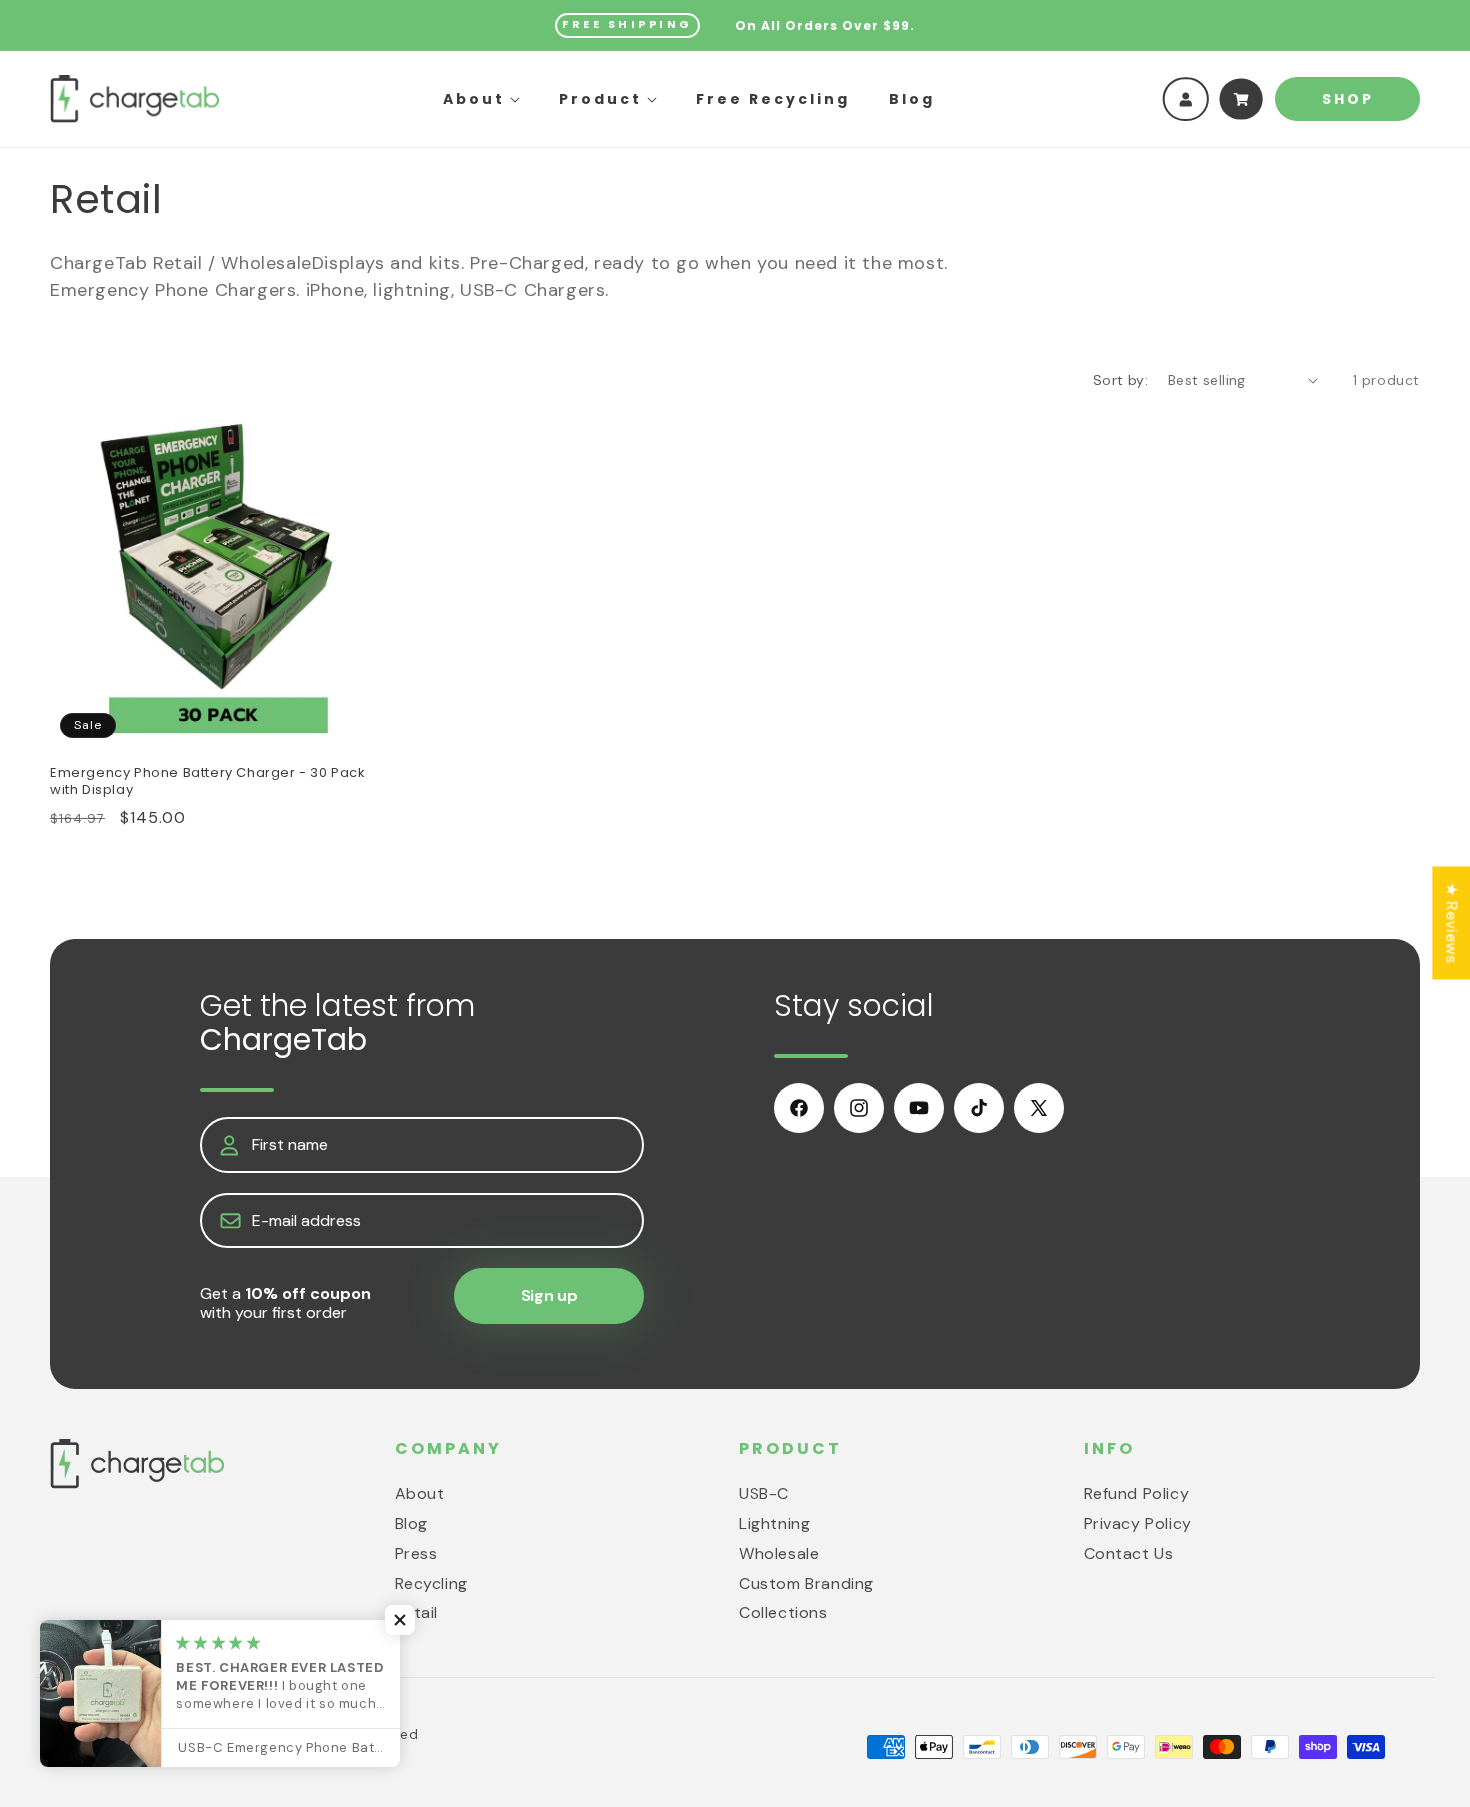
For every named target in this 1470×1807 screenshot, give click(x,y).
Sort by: (1120, 380)
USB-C (764, 1493)
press (416, 1552)
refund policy (1137, 1493)
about (420, 1493)
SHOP (1348, 99)
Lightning (774, 1522)
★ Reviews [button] (1451, 922)
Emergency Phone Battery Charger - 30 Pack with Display (208, 782)
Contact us (1129, 1552)
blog (411, 1522)
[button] (481, 99)
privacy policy (1138, 1522)
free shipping (627, 24)
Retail (417, 1612)
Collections (783, 1612)
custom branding (806, 1582)
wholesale (779, 1552)
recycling (431, 1582)
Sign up (549, 1296)
